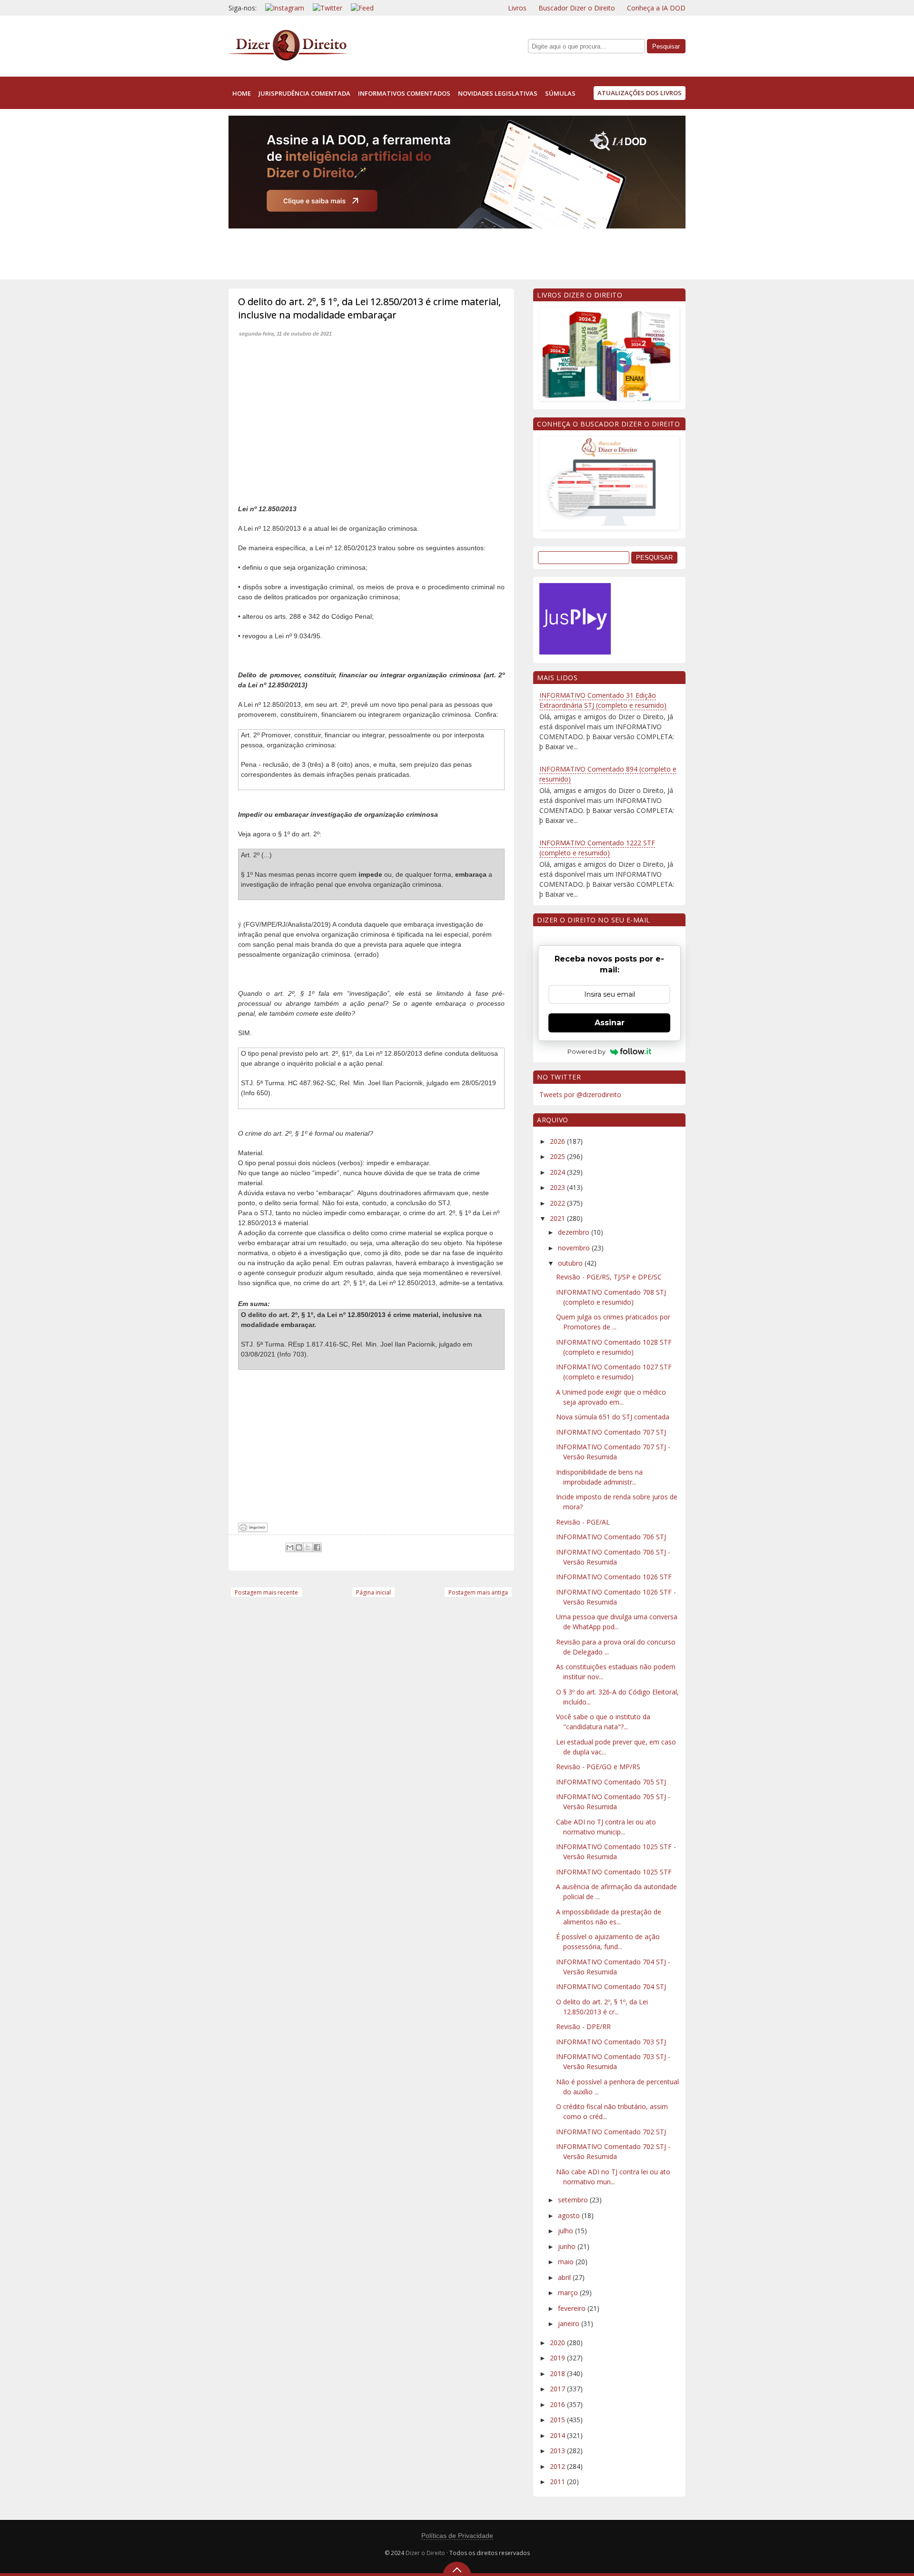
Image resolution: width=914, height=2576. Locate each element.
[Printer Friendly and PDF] (253, 1530)
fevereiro (573, 2308)
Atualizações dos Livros (640, 93)
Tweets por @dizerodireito (580, 1095)
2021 (558, 1218)
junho (568, 2246)
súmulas (560, 93)
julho (566, 2231)
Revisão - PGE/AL (583, 1522)
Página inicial (373, 1592)
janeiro (570, 2323)
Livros (517, 8)
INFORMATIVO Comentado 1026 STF (614, 1577)
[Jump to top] (457, 2569)
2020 (558, 2343)
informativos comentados (404, 93)
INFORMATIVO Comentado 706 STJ (611, 1537)
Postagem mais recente (266, 1592)
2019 (558, 2358)
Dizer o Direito (425, 2553)
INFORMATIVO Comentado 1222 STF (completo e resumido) (597, 848)
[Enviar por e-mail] (290, 1547)
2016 (558, 2404)
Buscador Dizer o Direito (577, 8)
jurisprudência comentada (304, 93)
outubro (571, 1263)
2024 (558, 1172)
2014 (558, 2435)
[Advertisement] (402, 252)
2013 (558, 2451)
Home (242, 93)
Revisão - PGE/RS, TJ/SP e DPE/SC (609, 1277)
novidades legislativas (498, 93)
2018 (558, 2373)
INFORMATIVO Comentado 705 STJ (611, 1782)
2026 (558, 1141)
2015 (558, 2420)
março (569, 2293)
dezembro (575, 1232)
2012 (558, 2466)
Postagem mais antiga (478, 1592)
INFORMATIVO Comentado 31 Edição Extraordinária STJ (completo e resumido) (603, 700)
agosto (570, 2215)
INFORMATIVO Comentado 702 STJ (611, 2132)
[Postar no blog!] (299, 1547)
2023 (558, 1187)
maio (567, 2262)
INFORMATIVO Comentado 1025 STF (614, 1872)
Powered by (586, 1051)
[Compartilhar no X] (308, 1547)
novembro (575, 1248)
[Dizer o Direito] (288, 59)
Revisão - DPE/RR (583, 2026)
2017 (558, 2389)
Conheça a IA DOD (656, 8)
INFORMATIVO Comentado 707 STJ (611, 1432)
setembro (574, 2200)
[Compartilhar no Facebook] (317, 1547)
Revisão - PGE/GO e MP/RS (598, 1767)
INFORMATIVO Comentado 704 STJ (611, 1986)
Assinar (610, 1023)
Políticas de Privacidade (457, 2536)
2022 (558, 1203)
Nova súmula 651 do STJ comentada (613, 1417)
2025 (558, 1156)
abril (565, 2277)
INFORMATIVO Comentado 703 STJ (611, 2042)
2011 (558, 2482)
